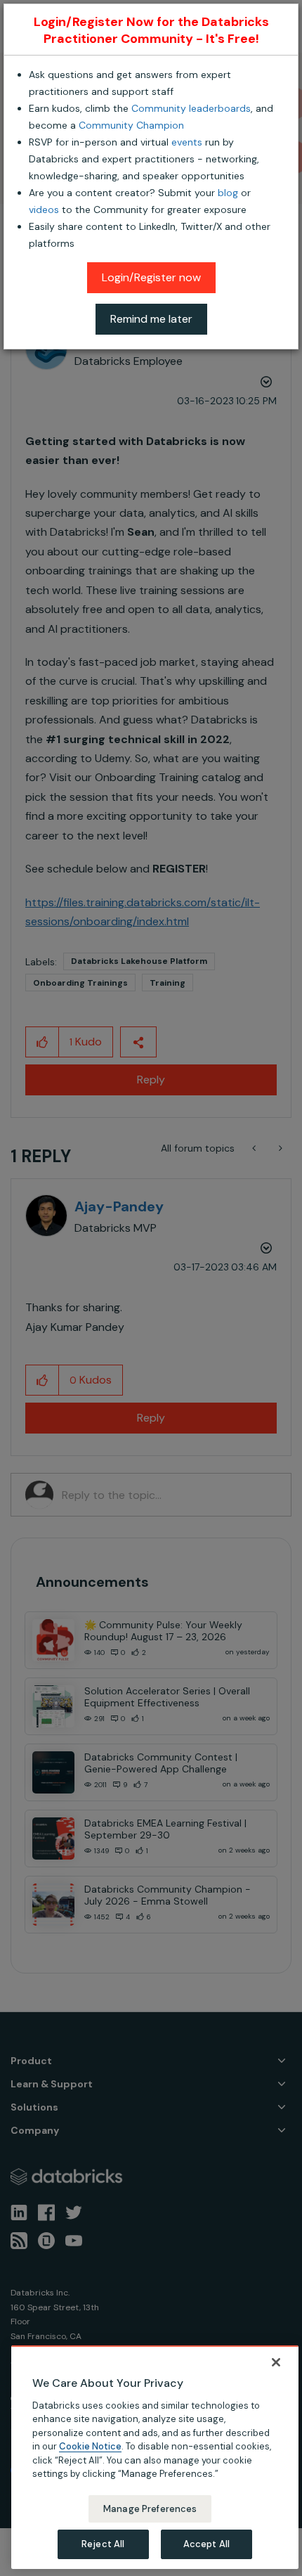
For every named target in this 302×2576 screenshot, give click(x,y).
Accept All (206, 2544)
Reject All (103, 2544)
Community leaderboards (191, 108)
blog (228, 193)
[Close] (276, 2362)
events (187, 142)
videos (44, 210)
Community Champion (131, 125)
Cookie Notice (90, 2446)
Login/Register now (151, 277)
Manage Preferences (150, 2509)
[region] (155, 2457)
